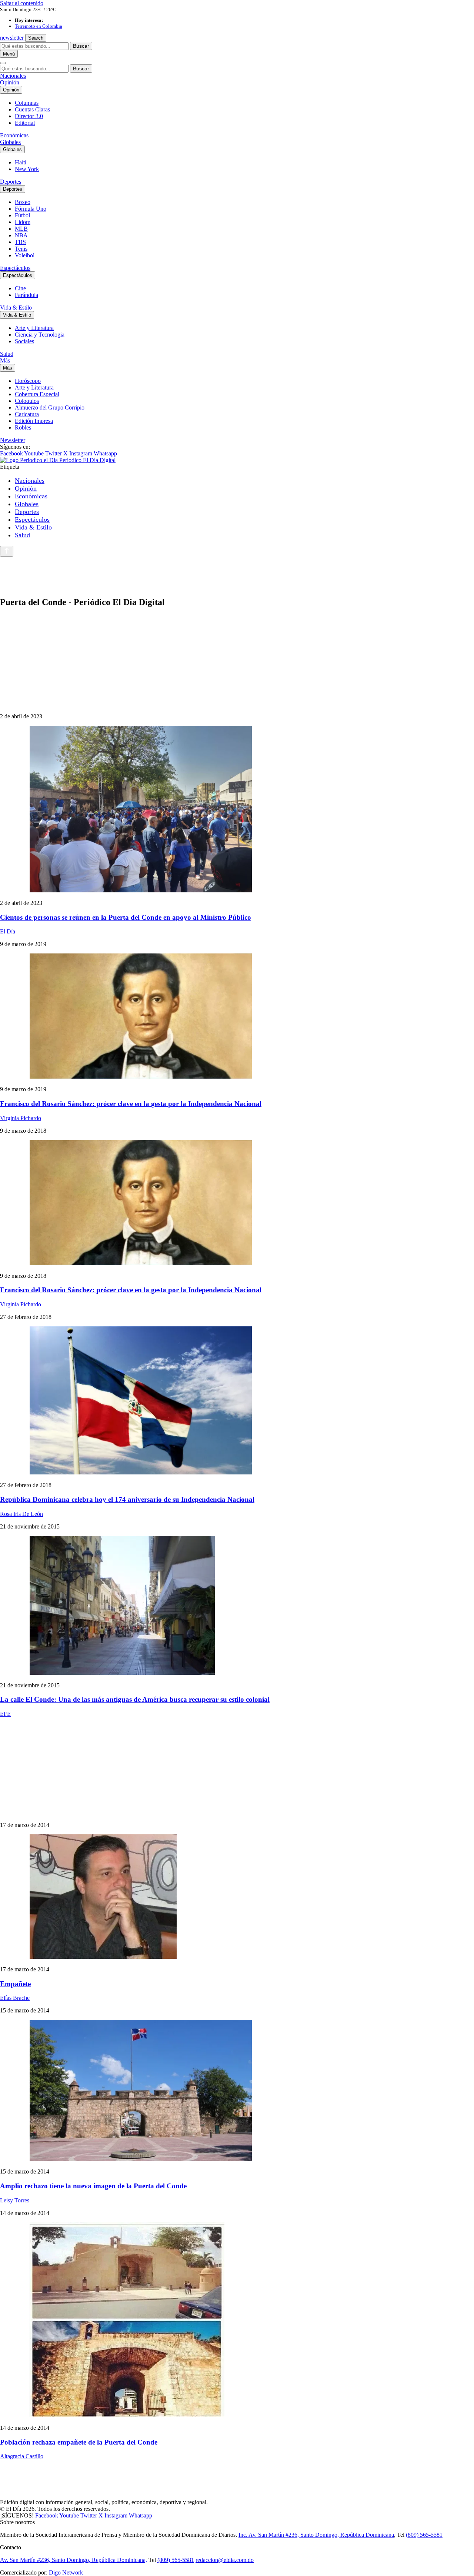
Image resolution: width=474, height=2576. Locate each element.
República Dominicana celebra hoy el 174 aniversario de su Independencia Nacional (127, 1499)
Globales (10, 142)
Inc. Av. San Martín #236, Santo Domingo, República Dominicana (316, 2535)
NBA (21, 235)
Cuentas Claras (32, 109)
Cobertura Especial (37, 394)
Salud (7, 354)
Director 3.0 (29, 116)
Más (5, 360)
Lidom (23, 222)
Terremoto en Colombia (39, 26)
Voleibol (25, 255)
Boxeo (23, 202)
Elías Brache (15, 1998)
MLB (21, 229)
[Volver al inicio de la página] (7, 551)
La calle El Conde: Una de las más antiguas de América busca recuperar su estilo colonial (135, 1699)
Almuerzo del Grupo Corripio (50, 407)
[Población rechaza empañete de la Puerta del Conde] (237, 2321)
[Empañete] (237, 1897)
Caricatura (27, 414)
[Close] (3, 63)
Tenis (21, 249)
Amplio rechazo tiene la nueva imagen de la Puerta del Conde (93, 2186)
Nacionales (13, 76)
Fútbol (22, 215)
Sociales (24, 341)
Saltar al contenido (22, 3)
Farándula (26, 295)
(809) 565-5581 (424, 2535)
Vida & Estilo (16, 308)
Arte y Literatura (34, 328)
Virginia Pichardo (21, 1118)
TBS (20, 242)
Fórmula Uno (31, 209)
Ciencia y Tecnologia (40, 335)
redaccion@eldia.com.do (225, 2560)
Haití (21, 162)
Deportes (11, 182)
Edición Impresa (34, 421)
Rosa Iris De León (21, 1514)
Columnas (27, 103)
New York (27, 169)
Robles (23, 427)
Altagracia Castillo (22, 2456)
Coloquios (27, 401)
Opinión (10, 82)
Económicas (14, 135)
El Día (8, 931)
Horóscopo (28, 381)
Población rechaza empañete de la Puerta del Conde (79, 2442)
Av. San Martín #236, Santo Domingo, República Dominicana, (74, 2560)
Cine (20, 288)
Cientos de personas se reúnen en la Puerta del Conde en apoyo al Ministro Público (126, 917)
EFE (5, 1714)
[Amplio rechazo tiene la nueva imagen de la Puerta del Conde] (237, 2091)
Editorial (25, 123)
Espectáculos (15, 268)
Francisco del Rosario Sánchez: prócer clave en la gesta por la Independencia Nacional (131, 1104)
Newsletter (13, 440)
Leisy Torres (15, 2200)
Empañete (15, 1984)
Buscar (81, 46)
